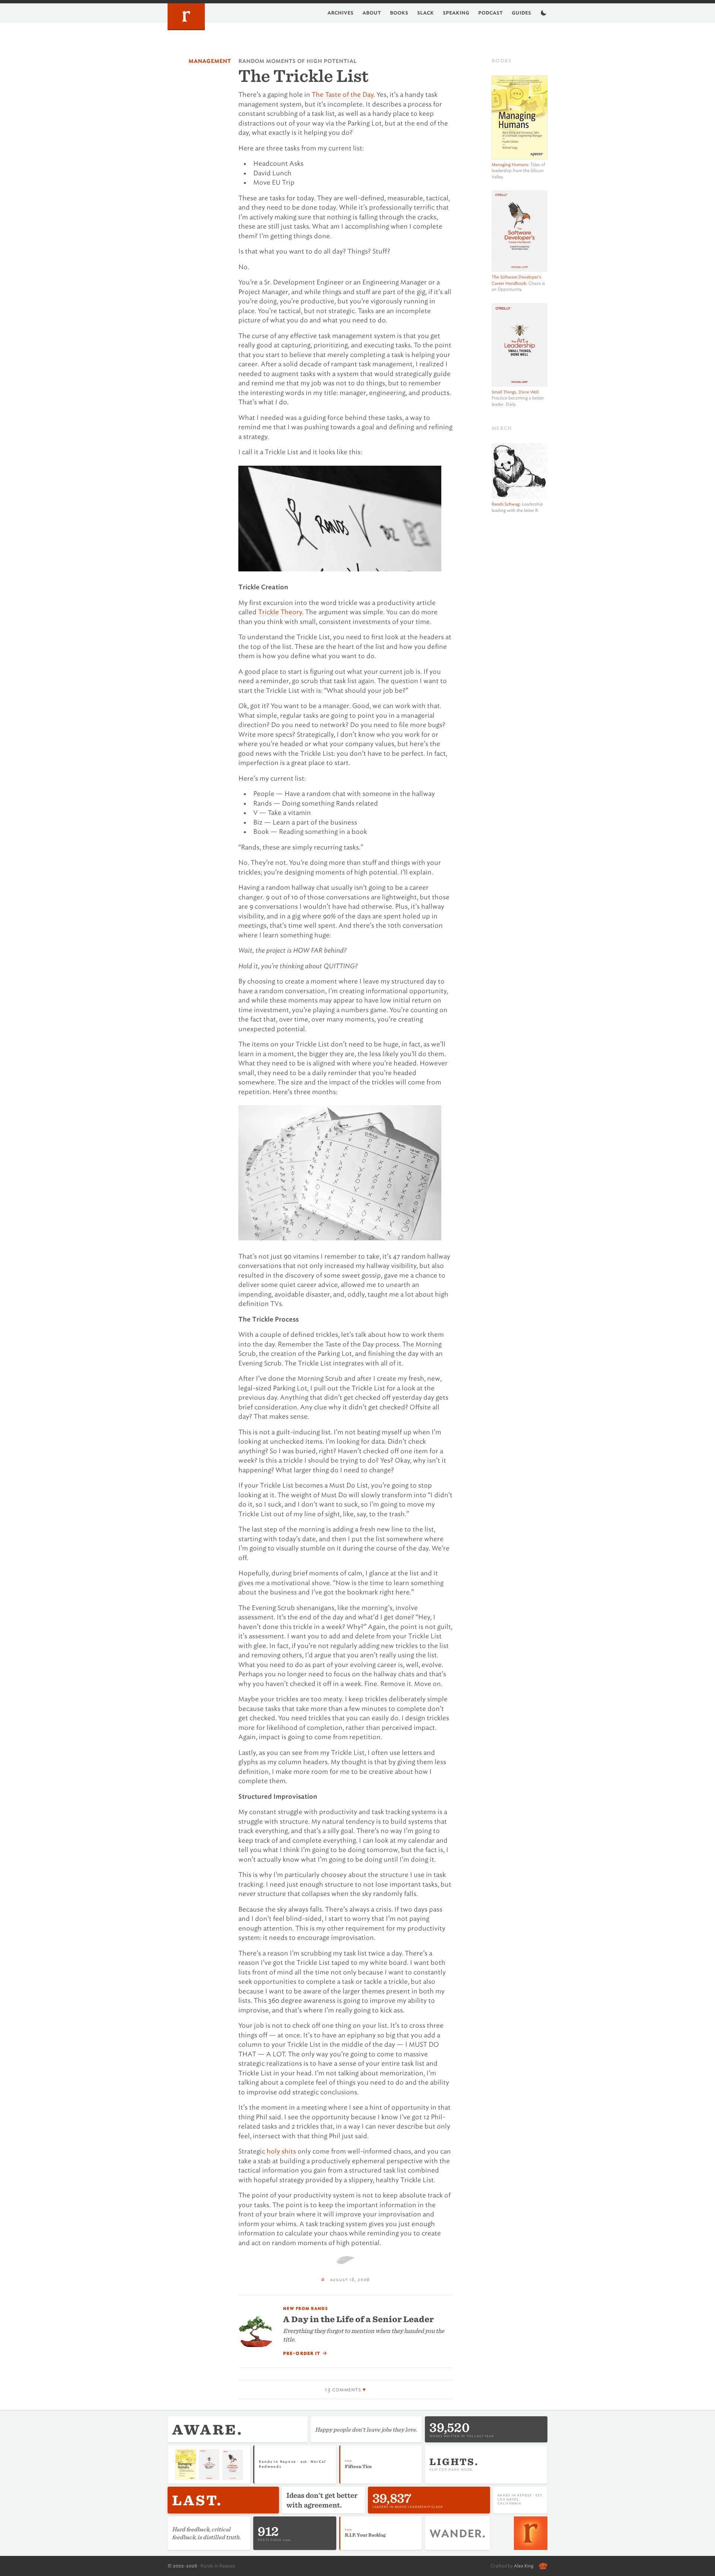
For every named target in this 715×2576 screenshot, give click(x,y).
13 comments (343, 2390)
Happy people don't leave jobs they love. (366, 2429)
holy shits (281, 2151)
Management (210, 61)
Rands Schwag (506, 504)
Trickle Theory (280, 612)
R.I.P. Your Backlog (365, 2535)
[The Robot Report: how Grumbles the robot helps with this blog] (543, 2566)
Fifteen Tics (358, 2466)
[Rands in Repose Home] (186, 17)
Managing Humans (510, 165)
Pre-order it (305, 2353)
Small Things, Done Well (515, 392)
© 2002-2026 (182, 2566)
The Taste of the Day (343, 95)
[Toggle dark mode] (544, 13)
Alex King (524, 2566)
